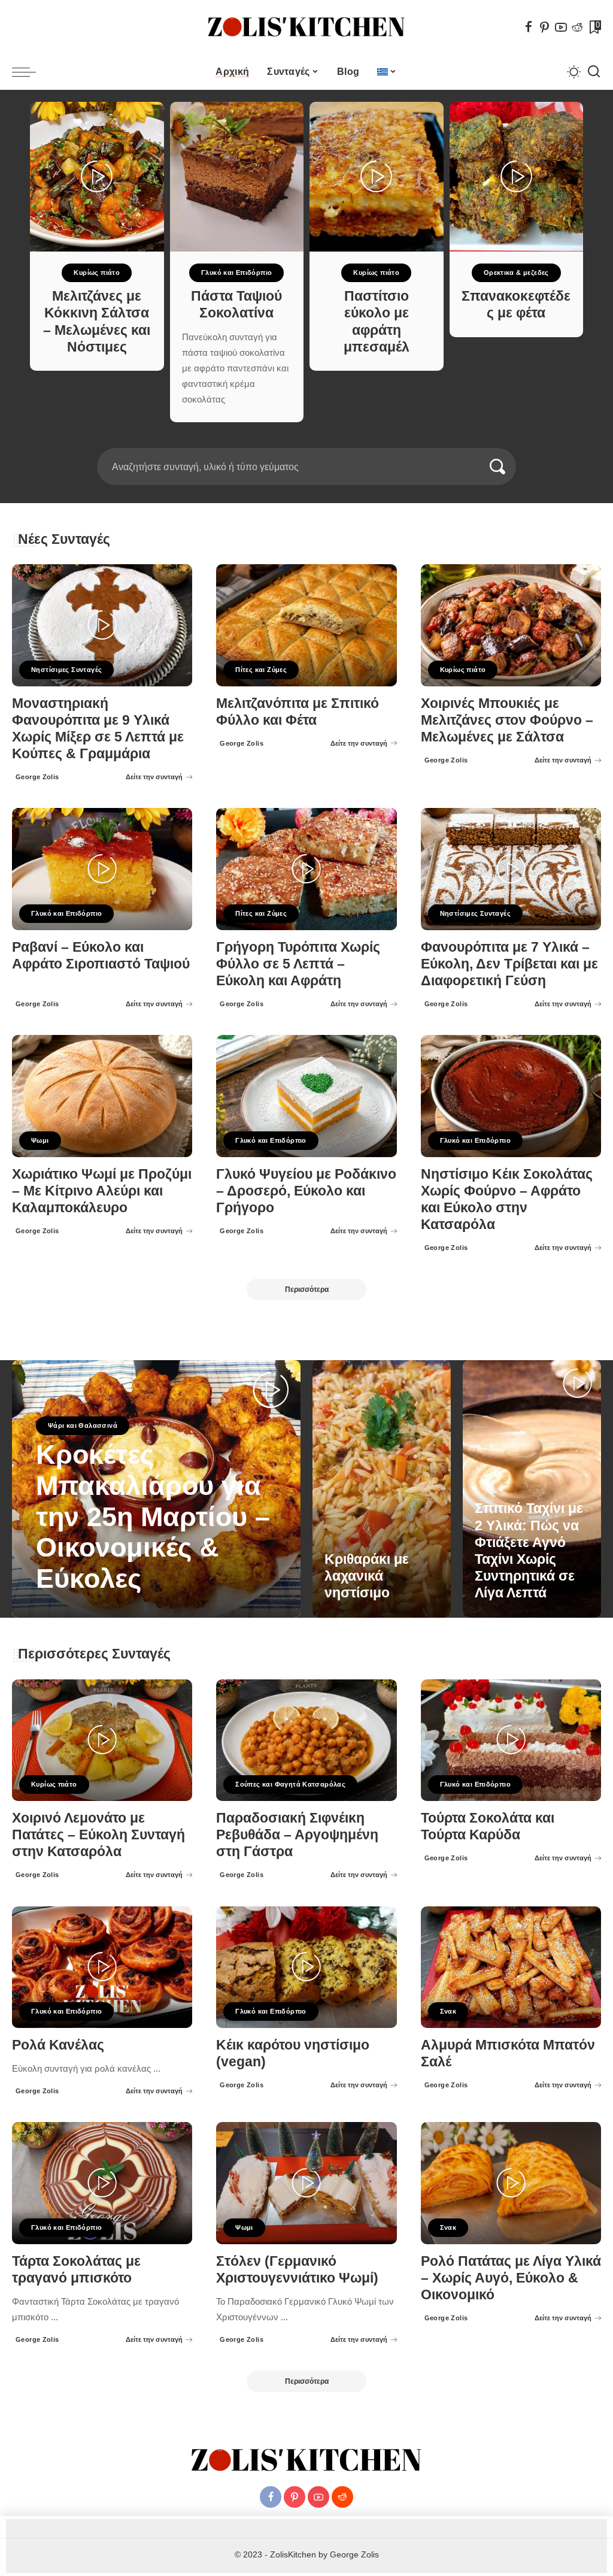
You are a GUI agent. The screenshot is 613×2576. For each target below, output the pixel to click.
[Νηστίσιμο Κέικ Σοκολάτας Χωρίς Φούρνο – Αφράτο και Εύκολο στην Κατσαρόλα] (511, 1096)
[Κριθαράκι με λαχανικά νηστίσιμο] (382, 1489)
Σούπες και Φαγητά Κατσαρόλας (290, 1784)
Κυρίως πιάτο (97, 273)
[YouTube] (561, 27)
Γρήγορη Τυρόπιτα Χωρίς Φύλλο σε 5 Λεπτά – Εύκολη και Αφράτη (298, 964)
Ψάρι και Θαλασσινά (83, 1425)
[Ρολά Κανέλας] (102, 1967)
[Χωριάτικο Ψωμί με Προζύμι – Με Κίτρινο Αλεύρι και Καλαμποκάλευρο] (102, 1096)
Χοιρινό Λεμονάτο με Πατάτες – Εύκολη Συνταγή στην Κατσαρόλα (98, 1835)
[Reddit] (577, 27)
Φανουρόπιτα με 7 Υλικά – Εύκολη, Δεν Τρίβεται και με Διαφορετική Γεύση (509, 964)
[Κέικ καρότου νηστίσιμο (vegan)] (306, 1967)
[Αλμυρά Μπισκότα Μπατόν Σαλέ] (511, 1967)
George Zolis (37, 777)
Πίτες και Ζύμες (261, 670)
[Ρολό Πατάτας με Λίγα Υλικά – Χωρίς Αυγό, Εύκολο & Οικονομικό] (511, 2183)
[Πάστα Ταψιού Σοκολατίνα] (237, 177)
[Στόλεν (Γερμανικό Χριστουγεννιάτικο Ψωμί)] (306, 2183)
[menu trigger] (30, 72)
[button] (299, 441)
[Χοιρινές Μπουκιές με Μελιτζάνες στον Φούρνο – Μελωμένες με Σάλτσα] (511, 625)
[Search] (594, 72)
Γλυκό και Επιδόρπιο (236, 273)
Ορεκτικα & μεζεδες (516, 273)
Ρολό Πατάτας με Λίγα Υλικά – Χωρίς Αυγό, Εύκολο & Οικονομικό (511, 2278)
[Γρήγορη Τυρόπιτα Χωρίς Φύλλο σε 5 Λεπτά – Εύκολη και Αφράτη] (306, 869)
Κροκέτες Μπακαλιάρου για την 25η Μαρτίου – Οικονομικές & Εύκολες (153, 1516)
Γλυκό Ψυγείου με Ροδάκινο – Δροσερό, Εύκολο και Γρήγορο (306, 1191)
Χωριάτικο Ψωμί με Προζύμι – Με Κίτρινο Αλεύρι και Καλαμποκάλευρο (102, 1191)
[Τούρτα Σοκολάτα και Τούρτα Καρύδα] (511, 1740)
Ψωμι (40, 1140)
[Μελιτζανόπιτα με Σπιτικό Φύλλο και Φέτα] (306, 625)
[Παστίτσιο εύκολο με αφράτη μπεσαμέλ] (377, 177)
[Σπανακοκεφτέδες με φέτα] (517, 177)
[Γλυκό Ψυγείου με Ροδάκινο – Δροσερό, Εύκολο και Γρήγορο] (306, 1096)
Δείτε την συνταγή (154, 777)
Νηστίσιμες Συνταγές (66, 670)
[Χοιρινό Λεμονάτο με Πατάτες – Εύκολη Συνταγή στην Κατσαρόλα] (102, 1740)
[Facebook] (529, 27)
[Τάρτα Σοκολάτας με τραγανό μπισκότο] (102, 2183)
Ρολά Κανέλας (58, 2045)
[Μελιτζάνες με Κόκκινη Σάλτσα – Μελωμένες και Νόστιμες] (97, 177)
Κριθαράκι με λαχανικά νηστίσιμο (367, 1576)
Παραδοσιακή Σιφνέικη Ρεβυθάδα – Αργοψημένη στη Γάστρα (297, 1835)
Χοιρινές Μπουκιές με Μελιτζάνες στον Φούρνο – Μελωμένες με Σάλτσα (507, 720)
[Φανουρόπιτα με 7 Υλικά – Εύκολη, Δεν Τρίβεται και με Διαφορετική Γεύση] (511, 869)
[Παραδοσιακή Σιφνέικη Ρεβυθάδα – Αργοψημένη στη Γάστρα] (306, 1740)
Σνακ (448, 2011)
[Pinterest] (545, 27)
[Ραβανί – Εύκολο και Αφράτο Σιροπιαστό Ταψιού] (102, 869)
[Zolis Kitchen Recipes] (306, 27)
